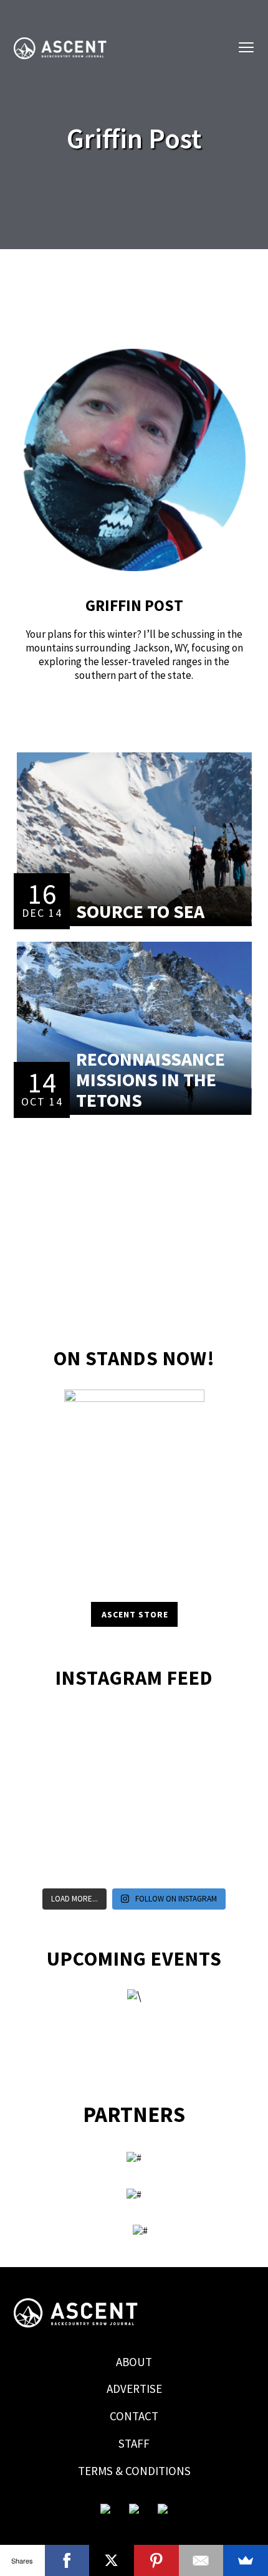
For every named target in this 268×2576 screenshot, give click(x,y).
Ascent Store (135, 1614)
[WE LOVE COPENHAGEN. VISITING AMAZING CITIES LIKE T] (218, 1831)
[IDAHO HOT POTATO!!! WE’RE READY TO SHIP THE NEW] (218, 1763)
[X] (112, 2560)
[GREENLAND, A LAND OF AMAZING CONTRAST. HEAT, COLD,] (162, 1831)
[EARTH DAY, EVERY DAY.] (106, 1729)
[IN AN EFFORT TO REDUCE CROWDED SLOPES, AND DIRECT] (50, 1865)
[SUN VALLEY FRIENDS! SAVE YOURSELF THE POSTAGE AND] (50, 1729)
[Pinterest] (156, 2560)
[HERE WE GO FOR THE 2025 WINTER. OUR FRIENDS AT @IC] (162, 1797)
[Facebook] (67, 2560)
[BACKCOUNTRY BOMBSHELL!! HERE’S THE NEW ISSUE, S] (162, 1729)
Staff (134, 2443)
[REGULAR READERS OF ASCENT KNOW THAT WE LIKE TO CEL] (50, 1831)
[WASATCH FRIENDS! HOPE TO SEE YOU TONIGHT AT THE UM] (218, 1797)
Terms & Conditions (134, 2471)
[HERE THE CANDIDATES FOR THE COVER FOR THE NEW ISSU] (50, 1763)
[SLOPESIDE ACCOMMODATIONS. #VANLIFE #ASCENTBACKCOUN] (218, 1865)
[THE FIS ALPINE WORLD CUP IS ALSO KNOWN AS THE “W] (162, 1763)
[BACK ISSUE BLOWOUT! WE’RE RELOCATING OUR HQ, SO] (106, 1763)
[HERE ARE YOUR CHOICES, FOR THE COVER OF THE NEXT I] (106, 1797)
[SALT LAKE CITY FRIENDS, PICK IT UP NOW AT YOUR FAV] (106, 1865)
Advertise (134, 2389)
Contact (134, 2416)
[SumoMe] (246, 2560)
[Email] (201, 2560)
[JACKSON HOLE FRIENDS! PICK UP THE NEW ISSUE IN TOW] (162, 1865)
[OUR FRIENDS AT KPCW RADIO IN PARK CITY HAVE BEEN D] (106, 1831)
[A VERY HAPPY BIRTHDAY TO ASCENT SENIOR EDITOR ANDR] (218, 1729)
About (134, 2362)
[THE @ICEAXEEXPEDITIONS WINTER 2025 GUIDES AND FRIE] (50, 1797)
